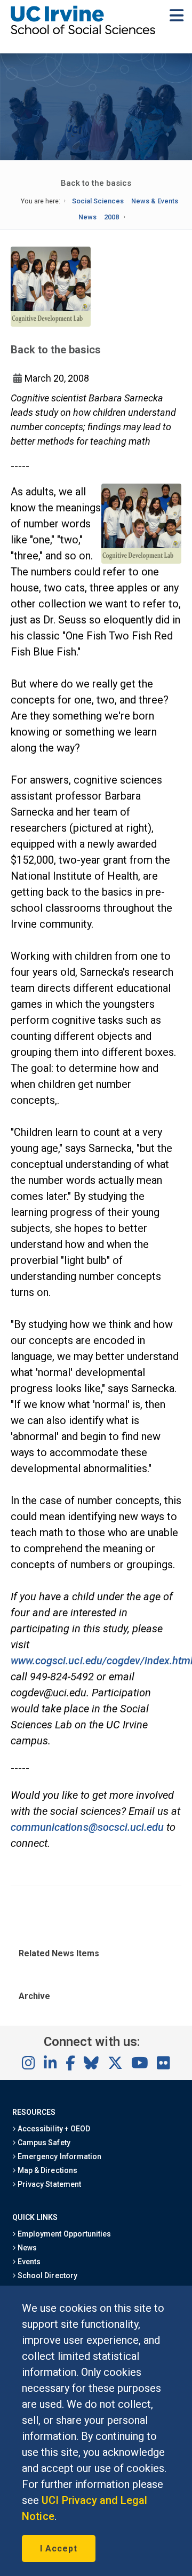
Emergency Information (59, 2156)
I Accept (59, 2549)
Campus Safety (43, 2143)
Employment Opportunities (63, 2234)
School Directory (46, 2275)
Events (28, 2262)
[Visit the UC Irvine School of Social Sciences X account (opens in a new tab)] (115, 2064)
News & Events (155, 201)
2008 (111, 217)
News (87, 217)
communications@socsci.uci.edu (87, 1827)
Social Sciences (98, 201)
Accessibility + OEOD (53, 2129)
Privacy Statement (49, 2184)
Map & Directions (46, 2170)
